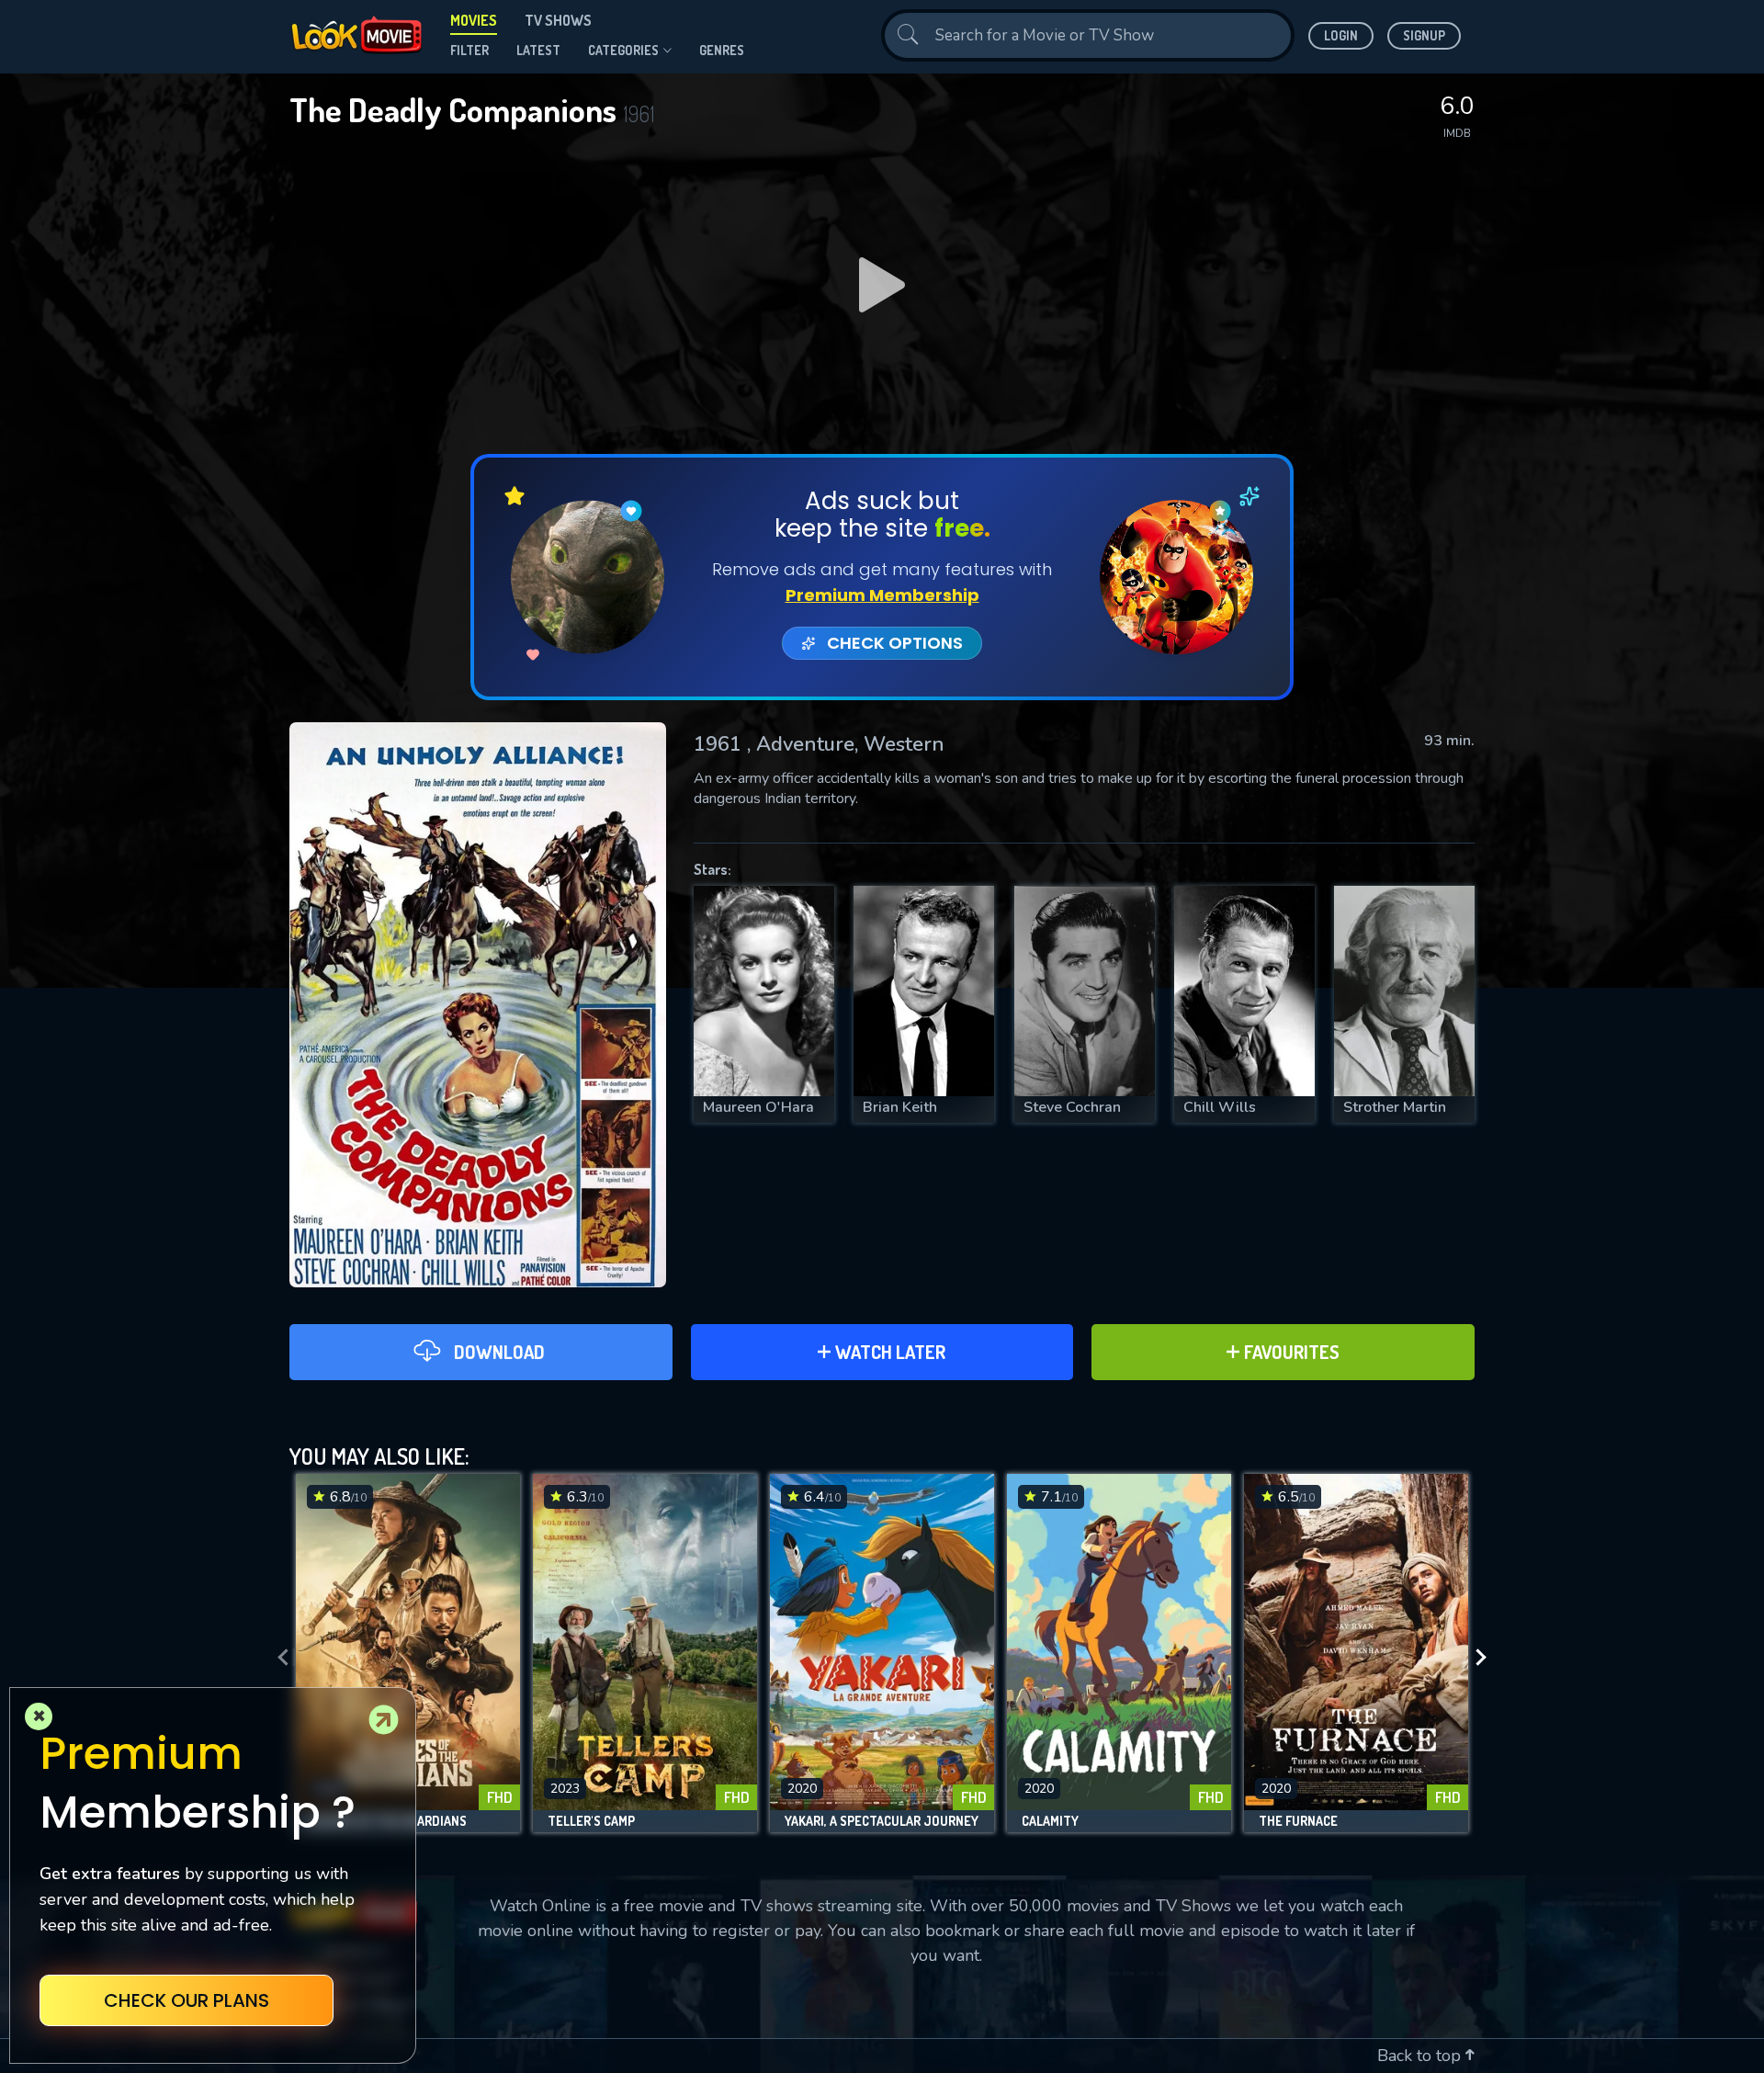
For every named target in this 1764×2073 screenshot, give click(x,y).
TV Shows (558, 20)
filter (469, 50)
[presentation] (277, 1658)
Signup (1424, 35)
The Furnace (1298, 1821)
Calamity (1050, 1821)
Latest (538, 50)
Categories (623, 50)
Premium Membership (882, 595)
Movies (474, 20)
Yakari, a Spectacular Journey (882, 1821)
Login (1341, 35)
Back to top (1421, 2056)
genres (722, 50)
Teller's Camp (591, 1821)
